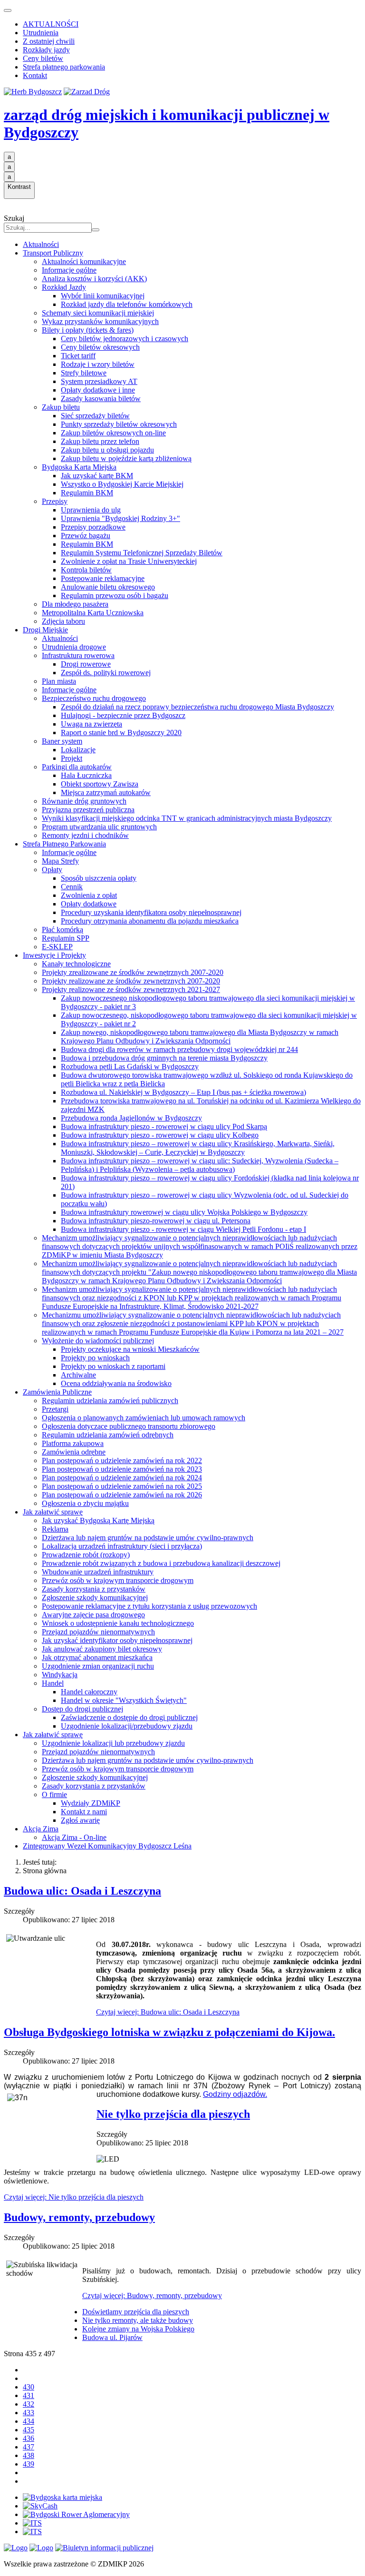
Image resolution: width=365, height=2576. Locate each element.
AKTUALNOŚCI (51, 24)
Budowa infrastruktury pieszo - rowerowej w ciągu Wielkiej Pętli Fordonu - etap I (183, 1229)
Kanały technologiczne (76, 964)
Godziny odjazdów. (235, 2094)
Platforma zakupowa (73, 1443)
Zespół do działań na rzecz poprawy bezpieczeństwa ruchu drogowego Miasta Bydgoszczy (197, 707)
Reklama (55, 1529)
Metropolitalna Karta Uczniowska (93, 613)
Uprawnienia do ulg (91, 510)
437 (29, 2447)
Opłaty (52, 870)
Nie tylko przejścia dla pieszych (173, 2114)
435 (29, 2430)
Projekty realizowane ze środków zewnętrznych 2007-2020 (131, 981)
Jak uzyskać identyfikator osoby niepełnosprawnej (117, 1640)
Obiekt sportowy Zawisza (100, 784)
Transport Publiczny (53, 253)
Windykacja (60, 1675)
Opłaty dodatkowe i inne (98, 390)
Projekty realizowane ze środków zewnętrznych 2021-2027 (131, 989)
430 (29, 2387)
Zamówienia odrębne (74, 1452)
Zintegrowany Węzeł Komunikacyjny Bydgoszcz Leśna (107, 1846)
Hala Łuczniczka (86, 775)
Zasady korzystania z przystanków (94, 1589)
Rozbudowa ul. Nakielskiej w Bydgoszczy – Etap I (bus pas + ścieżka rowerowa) (183, 1092)
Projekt (72, 758)
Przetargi (55, 1409)
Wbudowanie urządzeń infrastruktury (98, 1572)
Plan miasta (59, 681)
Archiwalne (78, 1375)
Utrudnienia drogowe (74, 647)
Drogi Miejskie (45, 630)
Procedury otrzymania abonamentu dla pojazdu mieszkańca (150, 921)
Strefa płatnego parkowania (64, 67)
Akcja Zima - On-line (74, 1837)
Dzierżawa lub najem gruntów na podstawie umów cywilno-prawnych (148, 1538)
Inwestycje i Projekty (54, 955)
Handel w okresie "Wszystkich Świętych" (124, 1700)
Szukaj (14, 218)
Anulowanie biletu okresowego (108, 587)
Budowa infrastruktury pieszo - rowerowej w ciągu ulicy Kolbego (160, 1135)
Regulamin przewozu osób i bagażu (115, 595)
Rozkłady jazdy (46, 50)
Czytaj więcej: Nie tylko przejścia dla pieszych (74, 2197)
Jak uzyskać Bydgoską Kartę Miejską (98, 1520)
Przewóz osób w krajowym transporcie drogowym (118, 1580)
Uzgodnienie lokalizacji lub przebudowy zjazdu (113, 1743)
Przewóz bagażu (86, 536)
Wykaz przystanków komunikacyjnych (100, 321)
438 (29, 2455)
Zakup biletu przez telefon (100, 441)
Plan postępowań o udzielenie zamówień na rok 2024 (122, 1478)
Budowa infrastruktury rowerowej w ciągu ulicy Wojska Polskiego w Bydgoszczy (184, 1212)
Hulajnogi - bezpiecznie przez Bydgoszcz (123, 715)
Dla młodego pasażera (75, 604)
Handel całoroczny (89, 1692)
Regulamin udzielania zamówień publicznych (110, 1401)
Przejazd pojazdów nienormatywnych (98, 1632)
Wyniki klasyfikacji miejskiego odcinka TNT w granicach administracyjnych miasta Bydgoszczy (187, 818)
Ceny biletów (43, 58)
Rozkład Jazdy (64, 287)
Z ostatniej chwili (49, 41)
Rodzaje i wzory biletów (98, 364)
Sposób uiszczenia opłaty (99, 878)
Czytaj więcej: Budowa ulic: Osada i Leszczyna (168, 2012)
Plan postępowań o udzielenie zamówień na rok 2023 (122, 1469)
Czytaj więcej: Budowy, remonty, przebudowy (152, 2296)
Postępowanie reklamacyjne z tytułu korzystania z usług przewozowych (149, 1606)
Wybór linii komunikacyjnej (103, 296)
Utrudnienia (41, 33)
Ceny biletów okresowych (100, 347)
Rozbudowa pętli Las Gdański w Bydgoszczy (130, 1067)
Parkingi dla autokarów (77, 767)
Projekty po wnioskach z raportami (113, 1366)
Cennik (72, 887)
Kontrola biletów (86, 570)
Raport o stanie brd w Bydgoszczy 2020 (121, 732)
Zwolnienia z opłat (89, 895)
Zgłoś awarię (80, 1820)
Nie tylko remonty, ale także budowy (138, 2320)
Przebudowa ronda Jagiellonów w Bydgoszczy (131, 1118)
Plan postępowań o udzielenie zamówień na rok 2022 (122, 1460)
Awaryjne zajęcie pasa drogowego (93, 1615)
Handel (53, 1683)
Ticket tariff (78, 356)
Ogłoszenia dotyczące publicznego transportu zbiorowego (129, 1426)
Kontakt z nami (84, 1812)
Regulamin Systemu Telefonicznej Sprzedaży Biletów (142, 553)
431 (29, 2395)
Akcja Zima (41, 1829)
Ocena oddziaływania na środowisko (116, 1383)
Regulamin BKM (87, 493)
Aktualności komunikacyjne (84, 261)
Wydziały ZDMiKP (91, 1803)
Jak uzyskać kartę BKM (97, 476)
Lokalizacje (78, 750)
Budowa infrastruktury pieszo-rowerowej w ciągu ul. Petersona (156, 1221)
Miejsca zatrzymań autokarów (106, 792)
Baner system (62, 741)
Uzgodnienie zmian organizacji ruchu (98, 1666)
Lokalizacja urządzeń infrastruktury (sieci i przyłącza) (122, 1546)
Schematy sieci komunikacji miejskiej (98, 313)
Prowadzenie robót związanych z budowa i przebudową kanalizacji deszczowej (161, 1563)
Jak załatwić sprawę (53, 1512)
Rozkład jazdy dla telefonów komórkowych (127, 304)
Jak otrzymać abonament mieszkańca (97, 1657)
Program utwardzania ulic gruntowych (99, 827)
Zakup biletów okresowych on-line (113, 433)
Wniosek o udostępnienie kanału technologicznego (118, 1623)
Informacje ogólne (69, 270)
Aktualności (41, 244)
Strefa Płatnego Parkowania (64, 844)
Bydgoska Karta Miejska (79, 467)
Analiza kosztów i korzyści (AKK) (94, 279)
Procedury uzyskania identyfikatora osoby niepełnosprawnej (151, 912)
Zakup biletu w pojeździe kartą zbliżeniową (126, 458)
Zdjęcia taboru (63, 621)
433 (29, 2413)
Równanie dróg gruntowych (84, 801)
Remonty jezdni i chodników (85, 835)
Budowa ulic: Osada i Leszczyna (82, 1891)
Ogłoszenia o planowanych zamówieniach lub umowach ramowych (144, 1418)
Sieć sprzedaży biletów (95, 416)
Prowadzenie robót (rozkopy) (86, 1555)
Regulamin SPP (66, 938)
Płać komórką (62, 929)
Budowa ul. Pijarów (112, 2337)
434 (29, 2421)
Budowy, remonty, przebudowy (79, 2217)
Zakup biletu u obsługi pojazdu (107, 450)
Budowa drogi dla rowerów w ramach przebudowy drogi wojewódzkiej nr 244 (179, 1049)
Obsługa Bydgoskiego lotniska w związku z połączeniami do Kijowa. (169, 2032)
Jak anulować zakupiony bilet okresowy (102, 1649)
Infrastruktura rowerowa (78, 655)
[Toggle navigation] (8, 10)
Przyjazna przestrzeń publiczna (88, 810)
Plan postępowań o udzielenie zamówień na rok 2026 (122, 1495)
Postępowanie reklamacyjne (103, 578)
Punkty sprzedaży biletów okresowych (119, 424)
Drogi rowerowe (86, 664)
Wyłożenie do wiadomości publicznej (98, 1341)
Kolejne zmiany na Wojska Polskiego (138, 2329)
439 (29, 2464)
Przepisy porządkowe (93, 527)
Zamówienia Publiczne (57, 1392)
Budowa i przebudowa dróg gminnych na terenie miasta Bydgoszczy (164, 1058)
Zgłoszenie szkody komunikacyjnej (95, 1598)
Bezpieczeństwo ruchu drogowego (94, 698)
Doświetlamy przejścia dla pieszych (136, 2312)
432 (29, 2404)
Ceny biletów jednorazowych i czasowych (125, 339)
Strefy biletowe (84, 373)
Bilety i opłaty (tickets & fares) (88, 330)
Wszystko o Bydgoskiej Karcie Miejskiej (122, 484)
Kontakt (35, 75)
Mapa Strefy (60, 861)
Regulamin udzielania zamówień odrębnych (108, 1435)
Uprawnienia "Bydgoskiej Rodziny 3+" (120, 518)
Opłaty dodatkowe (89, 904)
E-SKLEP (57, 947)
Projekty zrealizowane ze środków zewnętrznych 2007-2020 (133, 972)
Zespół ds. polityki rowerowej (106, 673)
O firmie (54, 1794)
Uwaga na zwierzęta (91, 724)
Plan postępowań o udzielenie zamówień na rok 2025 (122, 1486)
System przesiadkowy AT (99, 381)
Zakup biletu (61, 407)
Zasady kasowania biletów (101, 398)
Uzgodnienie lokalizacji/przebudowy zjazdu (127, 1726)
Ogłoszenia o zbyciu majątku (85, 1503)
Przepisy (55, 501)
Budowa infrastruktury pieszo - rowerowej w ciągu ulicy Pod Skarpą (164, 1126)
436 (29, 2438)
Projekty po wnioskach (95, 1358)
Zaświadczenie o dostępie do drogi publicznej (129, 1717)
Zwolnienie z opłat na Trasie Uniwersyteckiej (129, 561)
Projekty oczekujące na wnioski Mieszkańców (130, 1349)
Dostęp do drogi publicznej (82, 1709)
